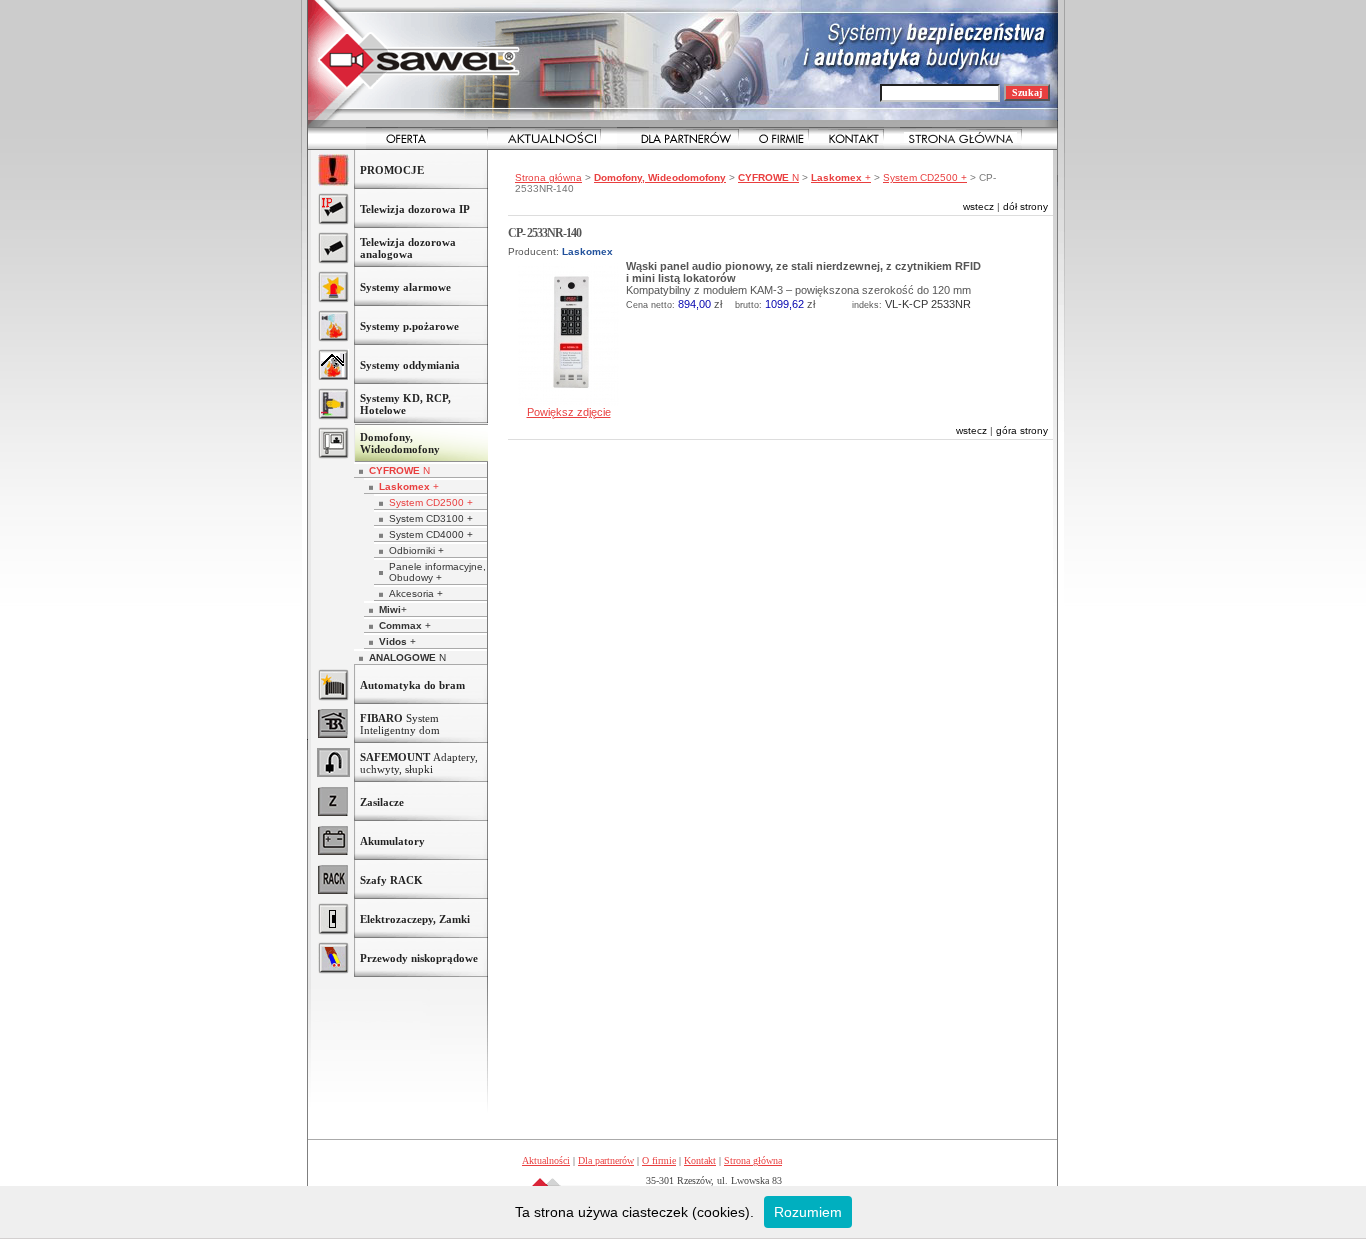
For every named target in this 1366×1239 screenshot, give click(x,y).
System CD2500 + (431, 502)
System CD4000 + (431, 534)
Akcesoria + (416, 593)
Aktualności (546, 1160)
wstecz (978, 206)
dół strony (1025, 206)
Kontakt (700, 1160)
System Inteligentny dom (400, 724)
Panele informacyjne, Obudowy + (437, 572)
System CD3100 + (431, 518)
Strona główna (548, 177)
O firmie (659, 1160)
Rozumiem (808, 1212)
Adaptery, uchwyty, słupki (419, 763)
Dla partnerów (606, 1160)
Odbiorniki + (416, 550)
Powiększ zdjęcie (569, 412)
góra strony (1022, 430)
